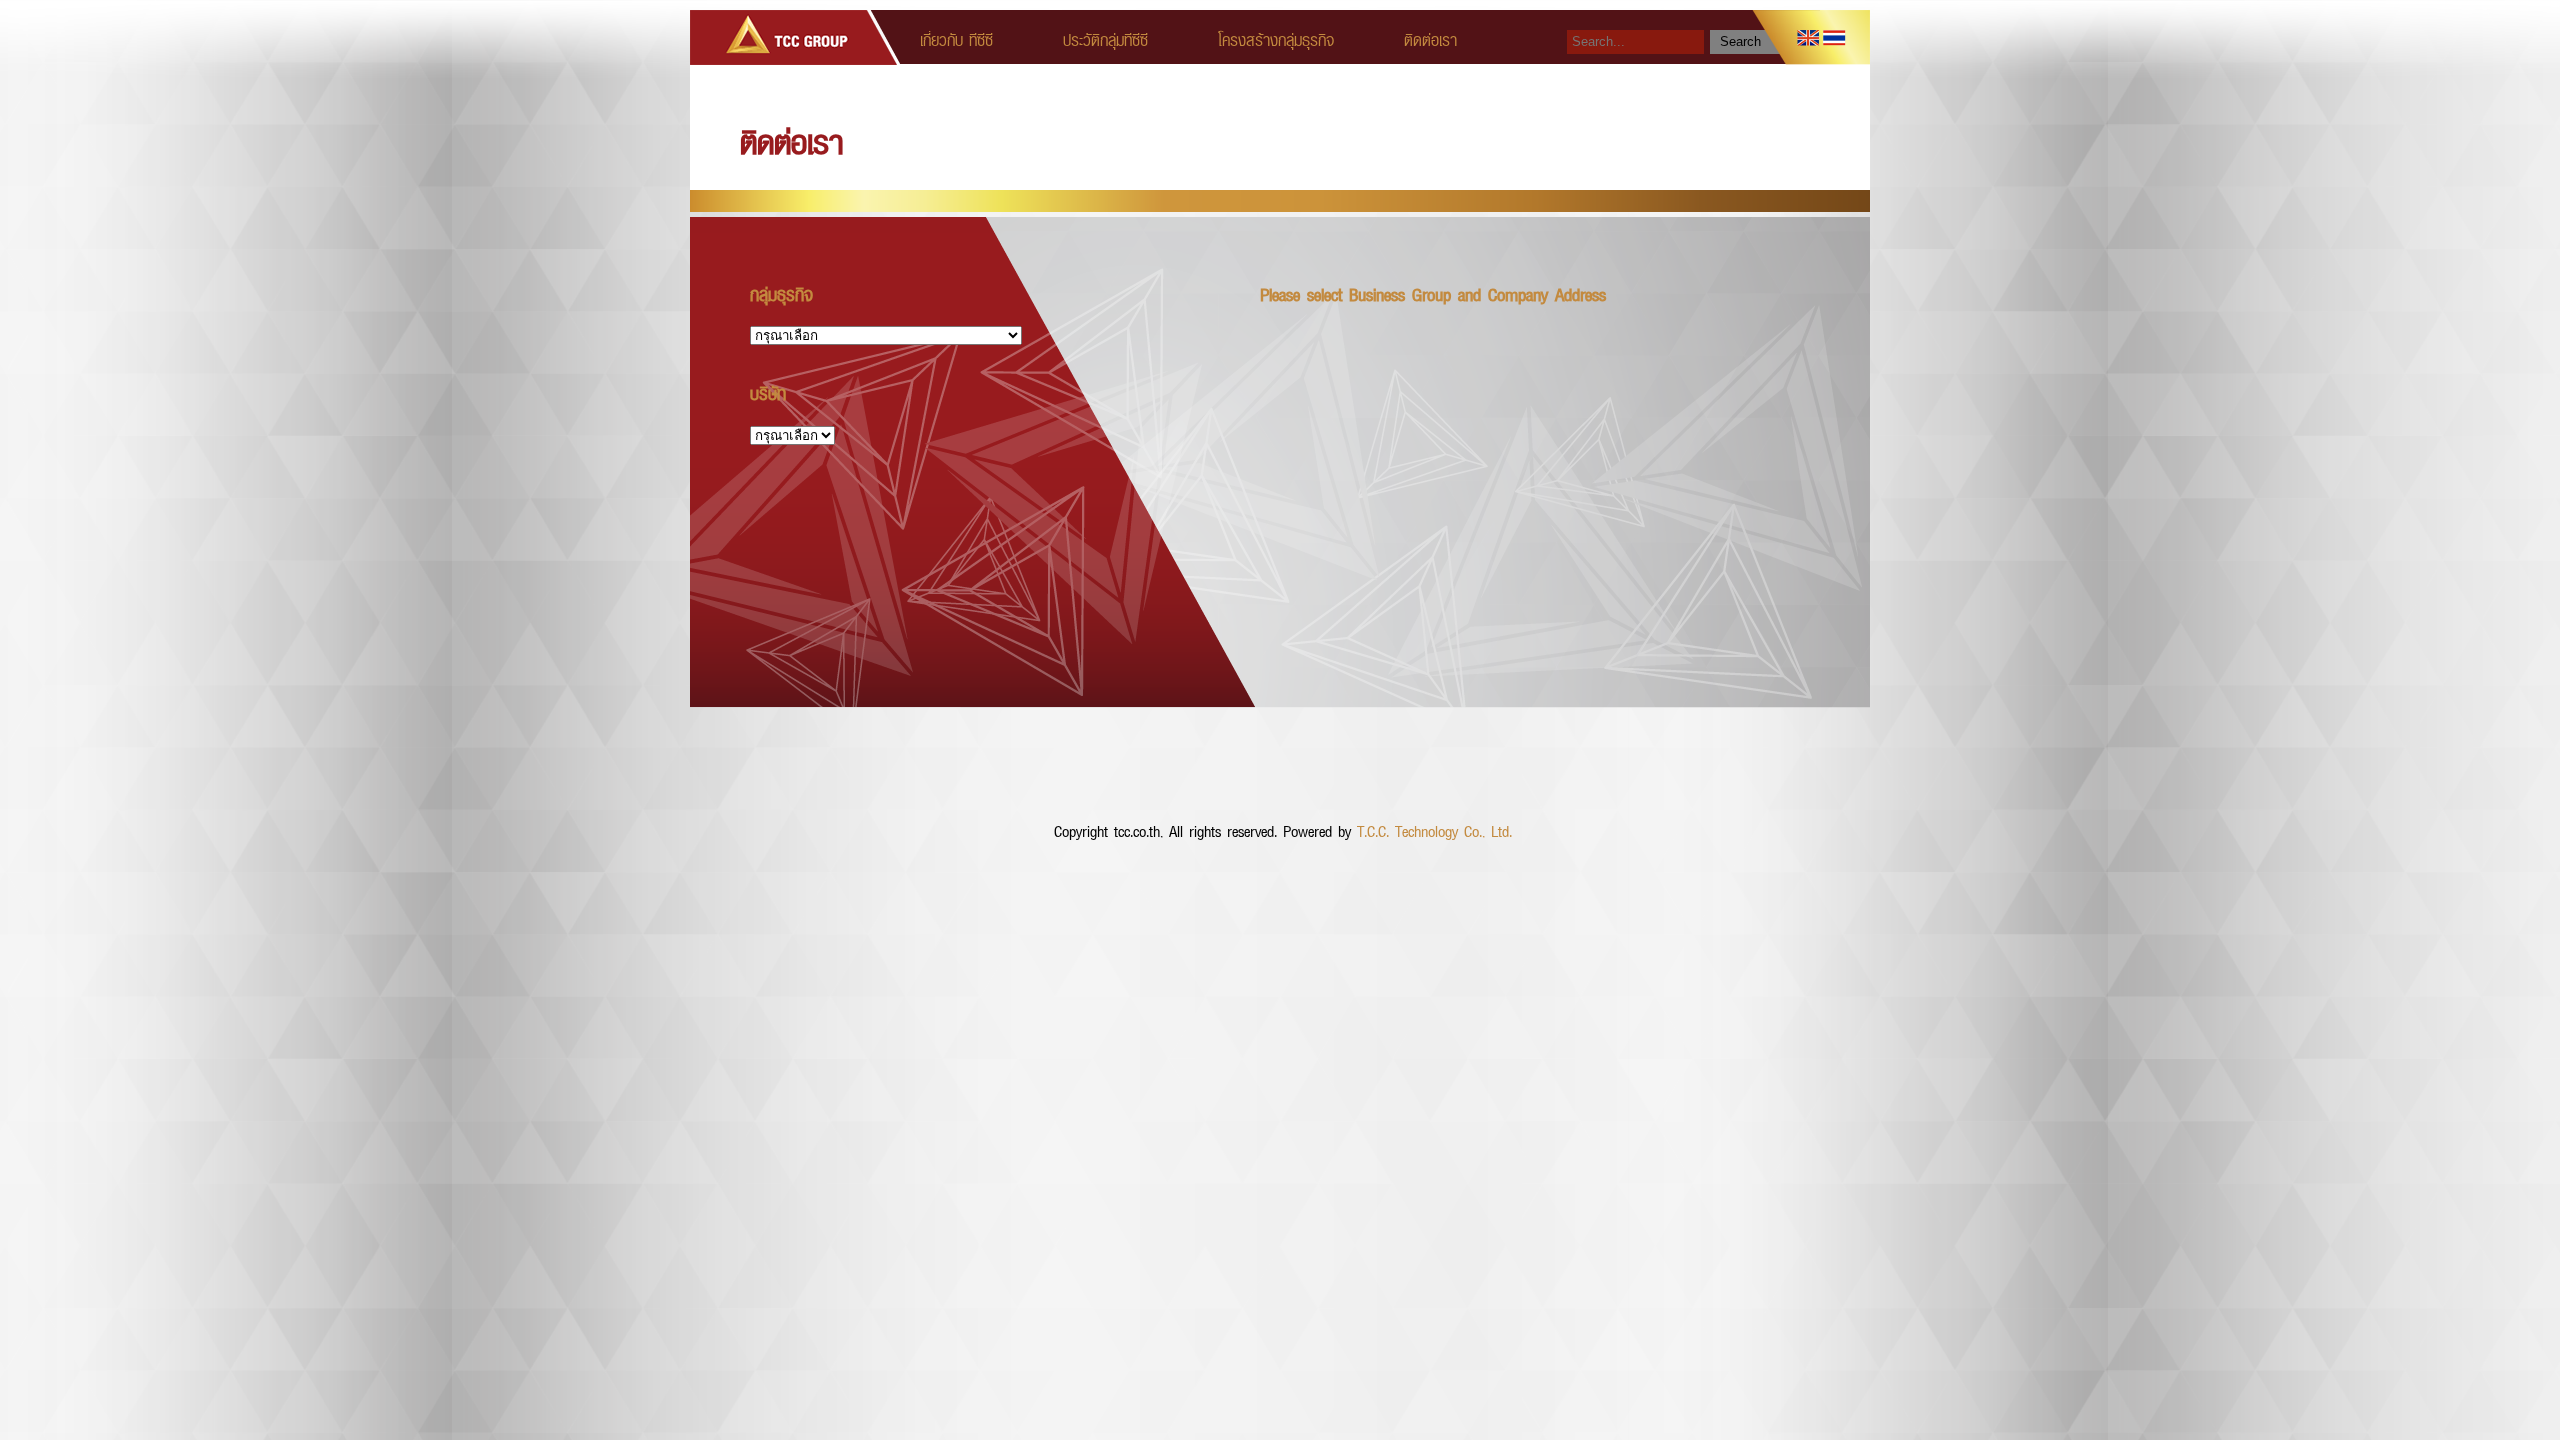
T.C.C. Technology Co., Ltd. (1434, 830)
